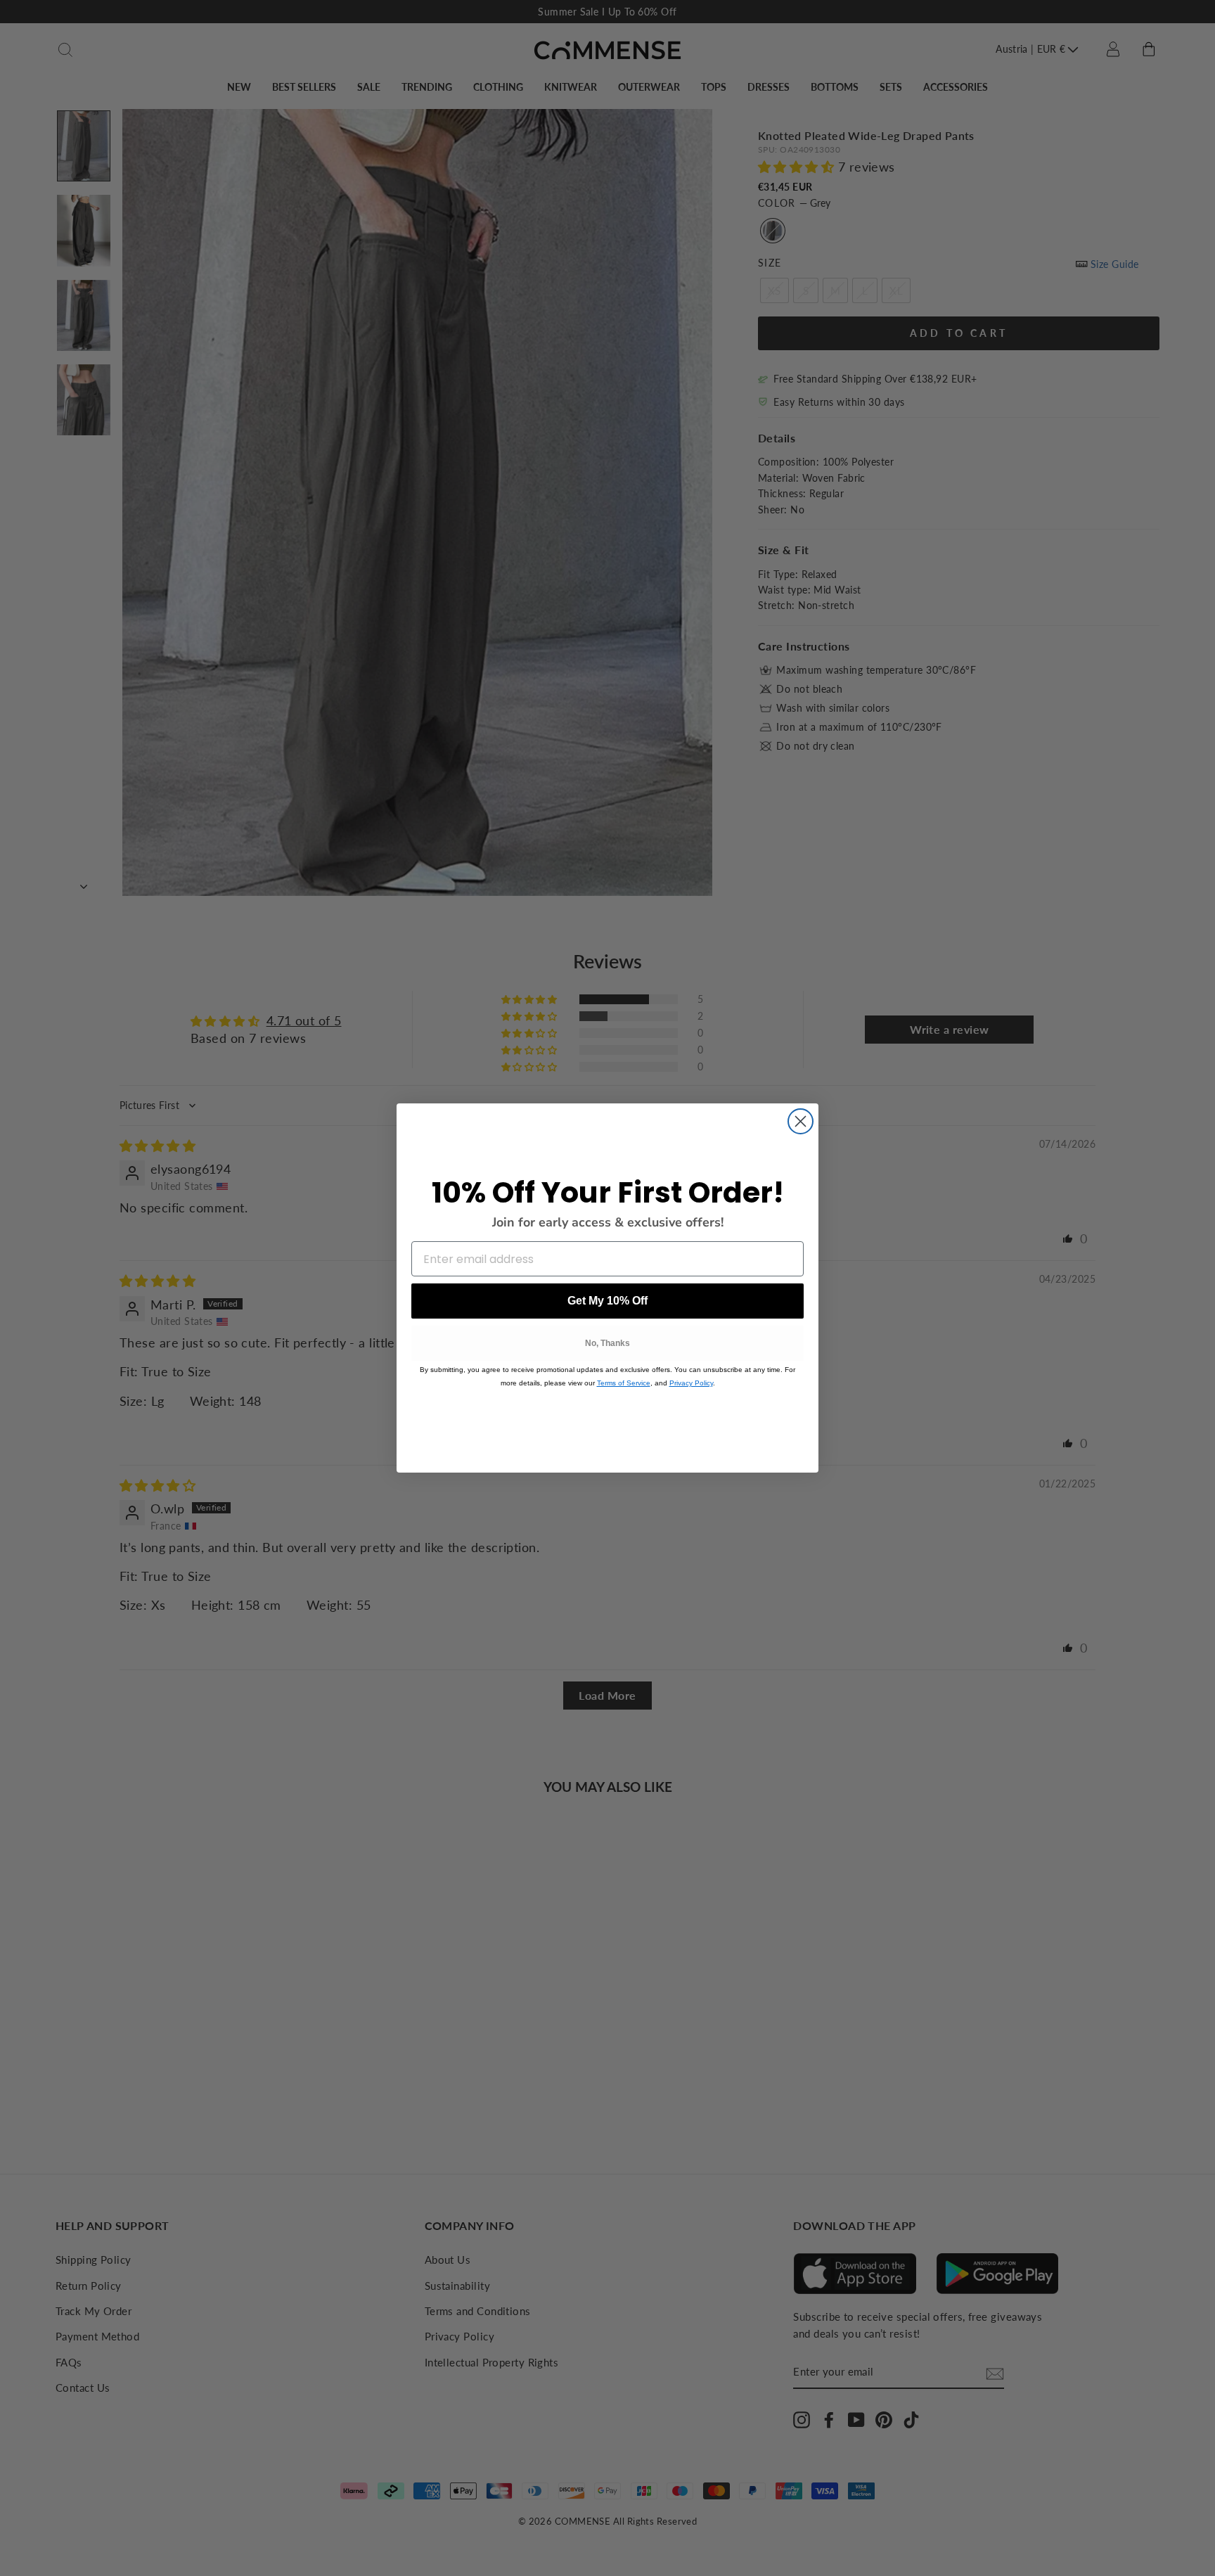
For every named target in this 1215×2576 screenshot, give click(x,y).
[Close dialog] (801, 1121)
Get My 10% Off (607, 1301)
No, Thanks (607, 1343)
